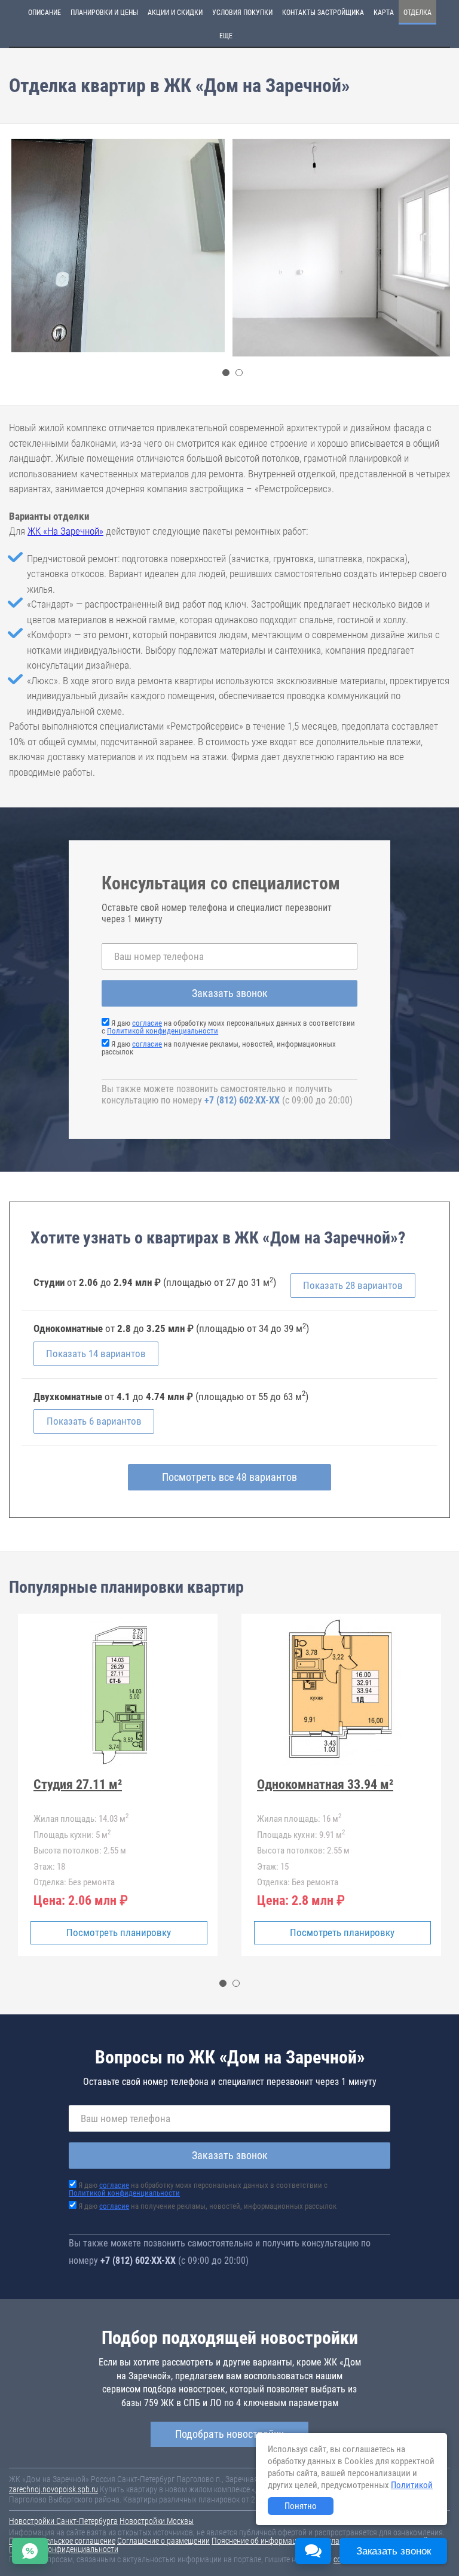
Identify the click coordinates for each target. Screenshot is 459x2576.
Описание (45, 13)
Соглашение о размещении (163, 2541)
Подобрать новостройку (229, 2434)
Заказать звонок (230, 993)
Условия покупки (242, 13)
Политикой (412, 2485)
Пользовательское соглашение (62, 2541)
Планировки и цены (104, 13)
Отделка (417, 13)
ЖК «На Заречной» (65, 531)
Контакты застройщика (323, 13)
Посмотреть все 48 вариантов (229, 1477)
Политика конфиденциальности (64, 2549)
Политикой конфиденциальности (163, 1031)
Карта (384, 13)
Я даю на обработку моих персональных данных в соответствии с (228, 1027)
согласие (147, 1023)
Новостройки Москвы (157, 2521)
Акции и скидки (175, 13)
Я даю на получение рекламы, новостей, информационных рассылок (219, 1048)
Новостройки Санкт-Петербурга (63, 2521)
